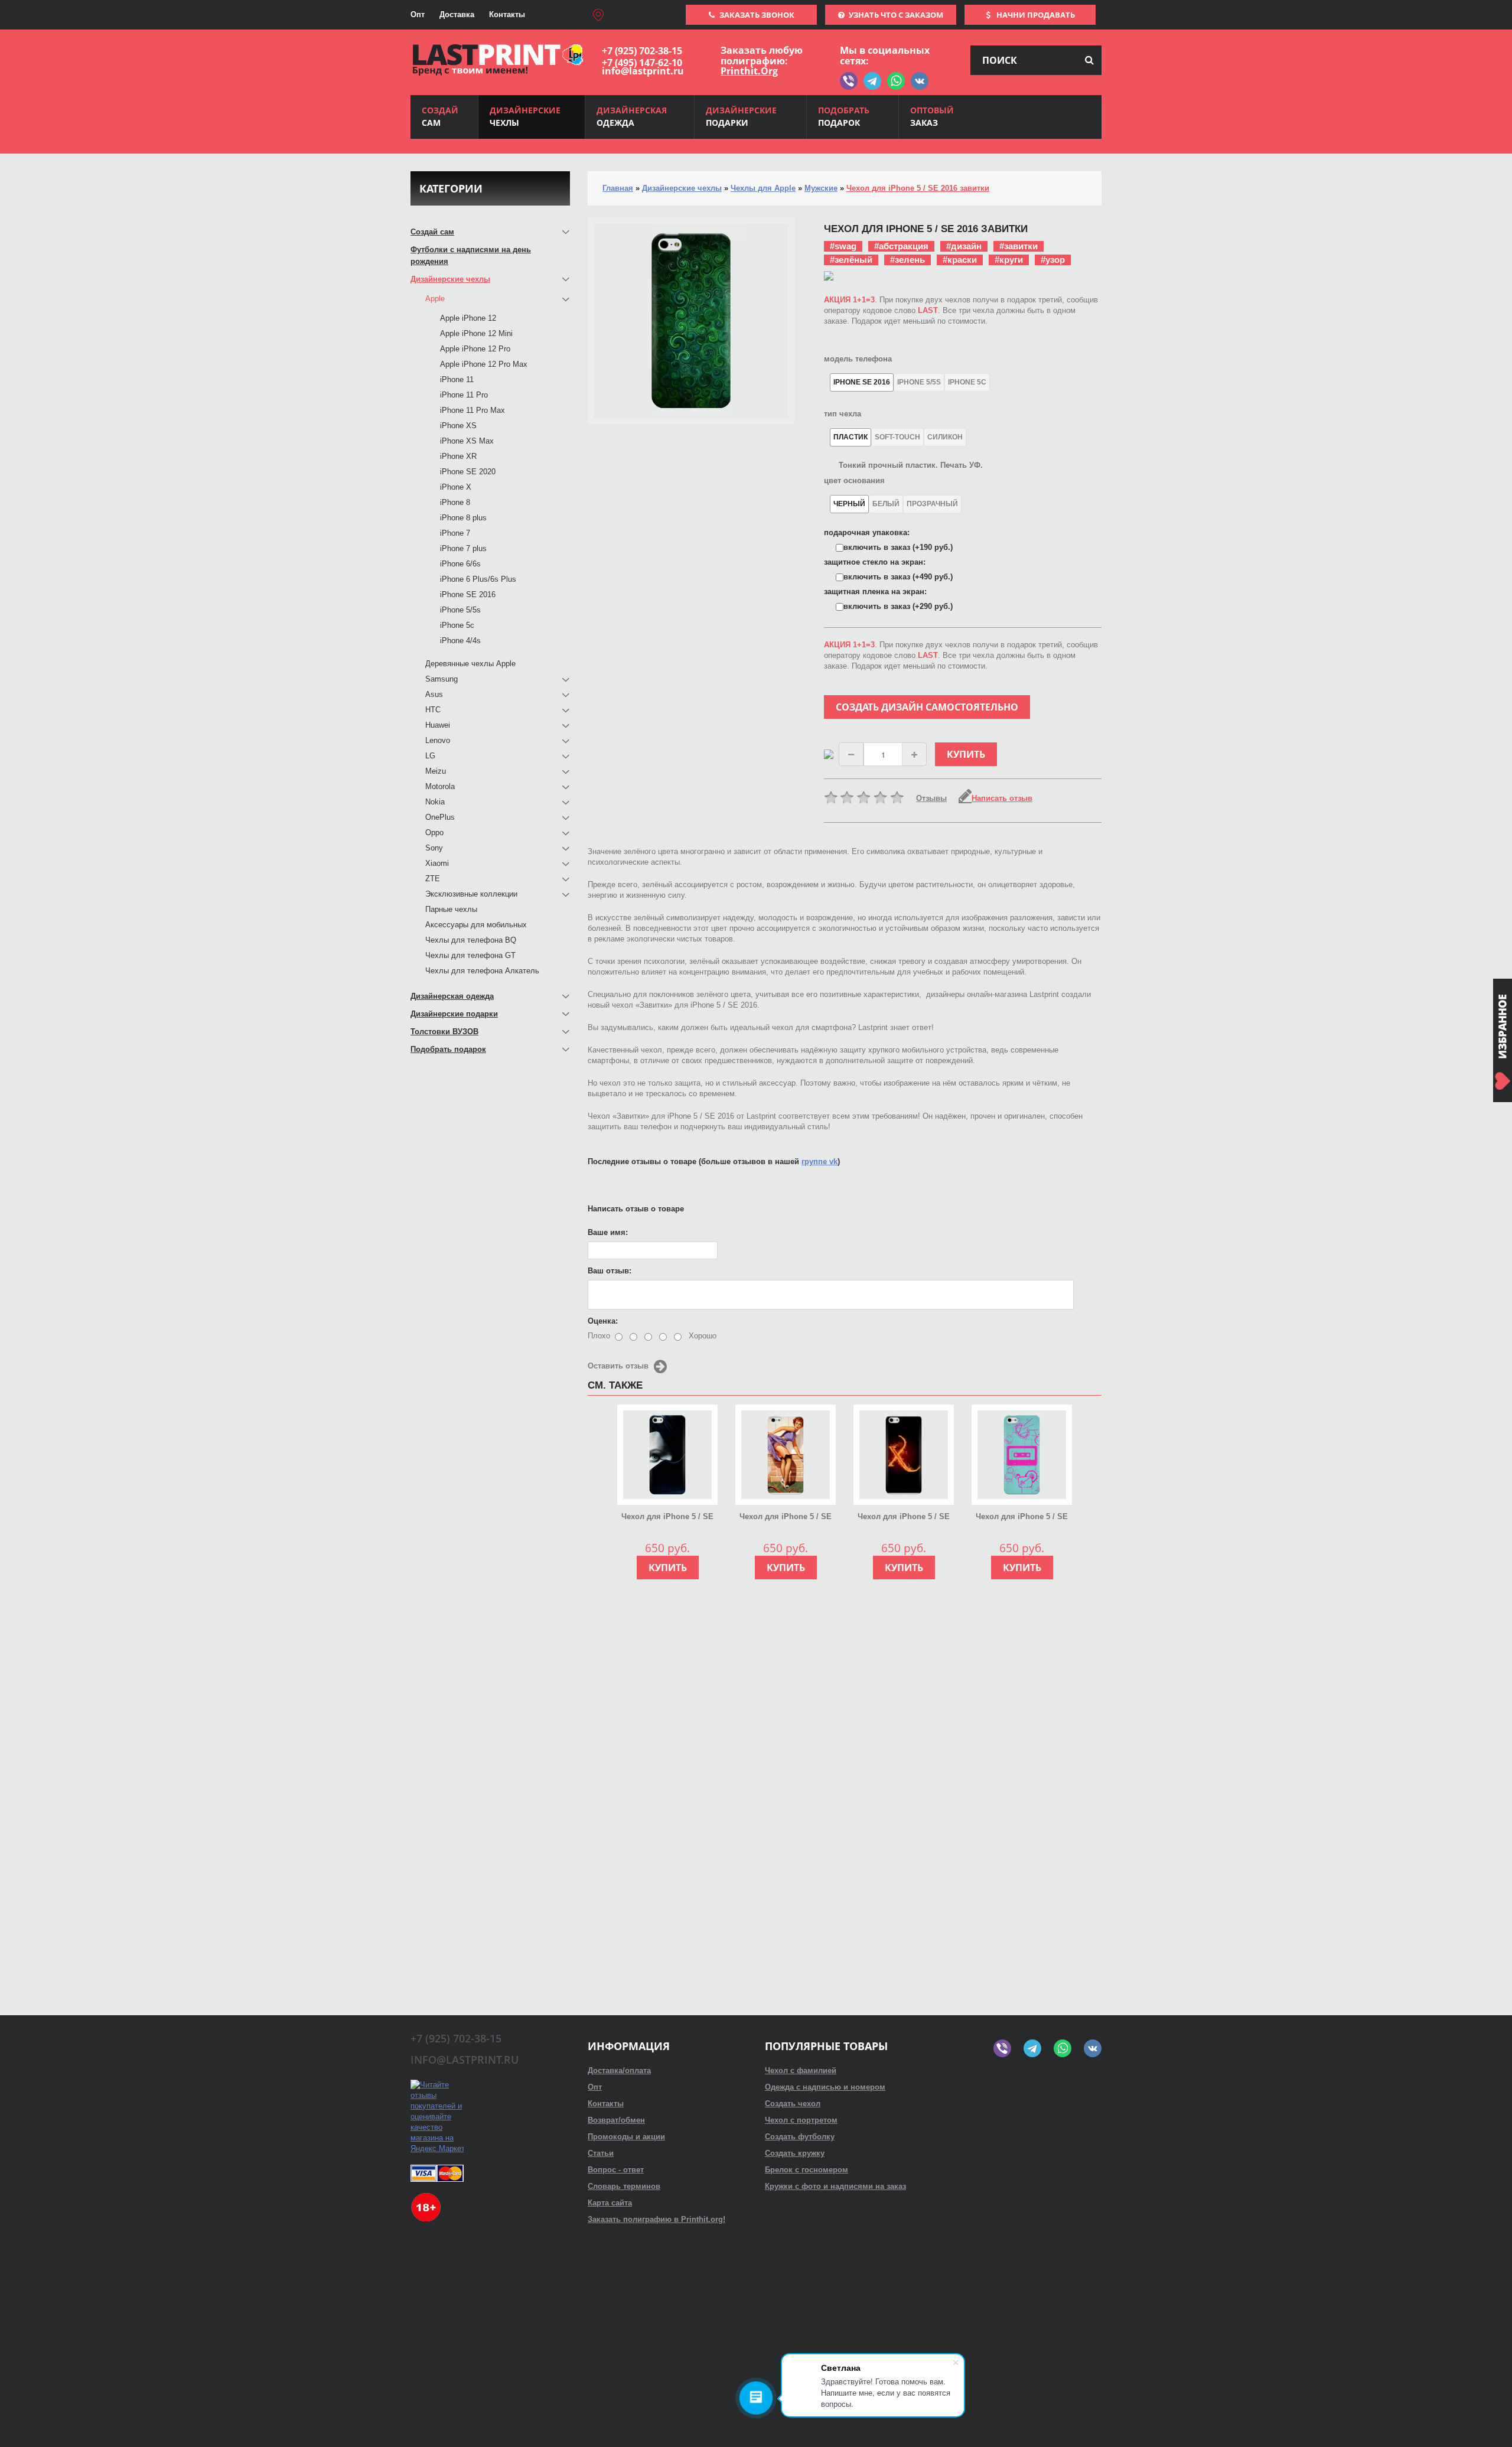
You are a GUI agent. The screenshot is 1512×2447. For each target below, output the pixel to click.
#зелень (907, 260)
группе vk (819, 1161)
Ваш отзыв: (610, 1271)
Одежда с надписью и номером (825, 2087)
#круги (1009, 260)
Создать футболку (800, 2137)
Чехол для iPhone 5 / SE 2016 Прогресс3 (1022, 1517)
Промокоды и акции (626, 2137)
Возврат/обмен (616, 2120)
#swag (843, 246)
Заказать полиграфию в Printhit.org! (656, 2219)
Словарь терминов (624, 2186)
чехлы (525, 116)
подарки (741, 116)
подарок (844, 116)
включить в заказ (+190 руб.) (898, 547)
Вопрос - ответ (616, 2170)
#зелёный (851, 260)
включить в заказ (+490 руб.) (898, 577)
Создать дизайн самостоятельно (927, 707)
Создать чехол (793, 2104)
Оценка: (603, 1321)
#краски (960, 260)
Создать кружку (795, 2153)
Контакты (507, 14)
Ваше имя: (608, 1232)
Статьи (601, 2153)
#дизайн (964, 246)
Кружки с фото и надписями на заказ (835, 2186)
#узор (1053, 260)
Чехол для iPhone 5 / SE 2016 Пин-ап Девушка (786, 1517)
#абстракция (901, 246)
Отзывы (931, 798)
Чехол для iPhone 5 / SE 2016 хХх (904, 1517)
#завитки (1019, 246)
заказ (932, 116)
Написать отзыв (1002, 798)
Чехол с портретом (801, 2120)
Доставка (457, 14)
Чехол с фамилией (801, 2070)
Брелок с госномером (806, 2170)
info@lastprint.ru (643, 71)
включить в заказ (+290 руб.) (898, 606)
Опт (418, 14)
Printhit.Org (749, 71)
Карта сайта (610, 2203)
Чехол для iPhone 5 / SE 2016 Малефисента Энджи (668, 1517)
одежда (632, 116)
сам (440, 116)
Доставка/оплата (619, 2070)
